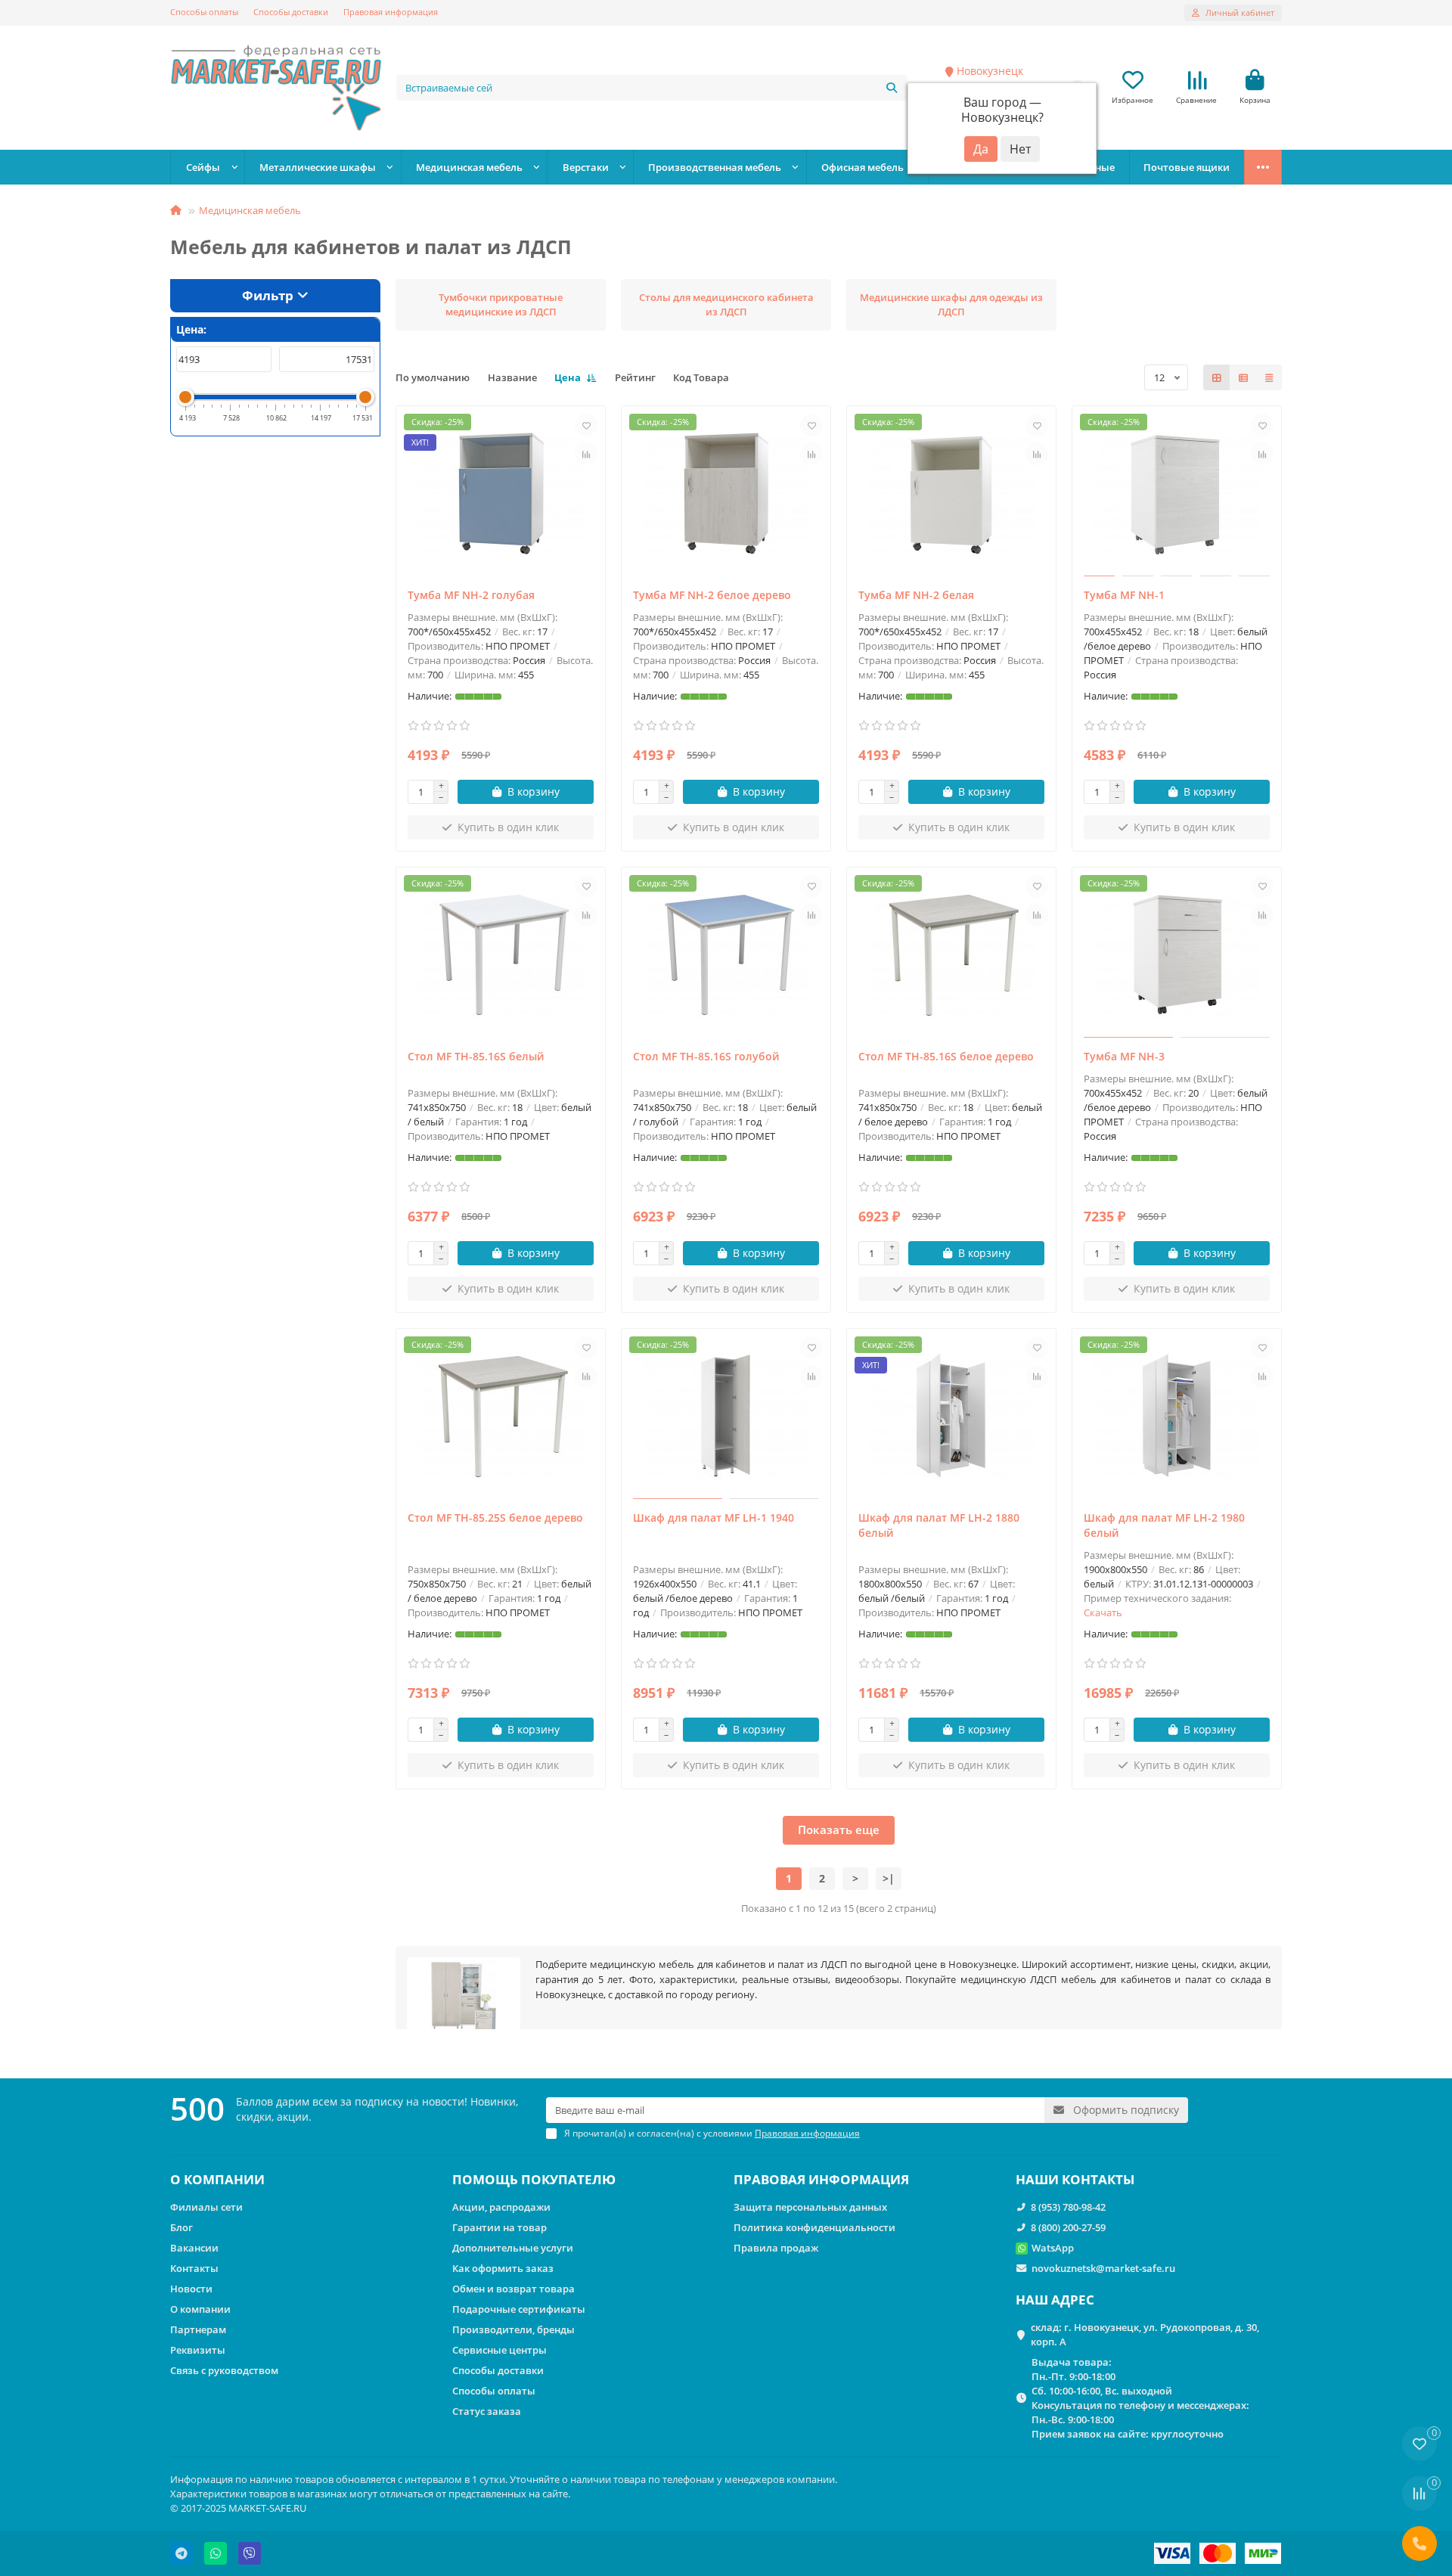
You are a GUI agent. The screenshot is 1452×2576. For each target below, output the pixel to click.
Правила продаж (776, 2248)
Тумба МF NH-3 (1124, 1056)
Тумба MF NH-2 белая (916, 595)
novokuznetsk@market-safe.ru (1103, 2268)
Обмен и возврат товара (513, 2289)
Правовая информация (391, 12)
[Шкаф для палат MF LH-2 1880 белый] (951, 1416)
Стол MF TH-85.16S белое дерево (946, 1056)
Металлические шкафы (318, 167)
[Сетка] (1217, 377)
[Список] (1243, 377)
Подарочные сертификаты (519, 2309)
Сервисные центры (500, 2350)
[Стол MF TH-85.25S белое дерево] (501, 1416)
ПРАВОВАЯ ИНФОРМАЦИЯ (821, 2179)
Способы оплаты (204, 12)
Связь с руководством (224, 2370)
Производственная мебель (715, 167)
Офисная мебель (863, 167)
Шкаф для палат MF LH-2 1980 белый (1164, 1525)
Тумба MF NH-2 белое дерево (712, 595)
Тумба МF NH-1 (1124, 595)
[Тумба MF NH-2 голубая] (501, 493)
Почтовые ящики (1187, 167)
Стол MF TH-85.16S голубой (706, 1056)
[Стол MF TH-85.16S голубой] (726, 954)
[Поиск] (892, 88)
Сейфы (203, 167)
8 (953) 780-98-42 (1068, 2207)
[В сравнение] (586, 454)
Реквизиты (198, 2350)
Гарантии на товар (500, 2227)
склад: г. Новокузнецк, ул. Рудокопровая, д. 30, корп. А (1145, 2334)
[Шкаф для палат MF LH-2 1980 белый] (1177, 1416)
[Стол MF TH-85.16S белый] (501, 954)
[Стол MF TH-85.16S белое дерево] (951, 954)
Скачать (1103, 1612)
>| (889, 1878)
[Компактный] (1269, 377)
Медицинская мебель (469, 167)
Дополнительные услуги (513, 2248)
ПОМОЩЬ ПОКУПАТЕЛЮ (534, 2179)
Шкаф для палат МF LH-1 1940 (714, 1518)
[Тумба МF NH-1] (1177, 493)
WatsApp (1053, 2248)
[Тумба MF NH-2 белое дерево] (726, 493)
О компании (200, 2309)
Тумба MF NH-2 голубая (471, 595)
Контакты (194, 2268)
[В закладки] (586, 425)
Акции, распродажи (501, 2207)
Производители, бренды (513, 2329)
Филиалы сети (206, 2207)
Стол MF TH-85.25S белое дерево (495, 1518)
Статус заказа (487, 2411)
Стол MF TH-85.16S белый (476, 1056)
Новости (191, 2289)
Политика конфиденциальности (814, 2227)
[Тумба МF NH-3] (1177, 954)
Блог (181, 2227)
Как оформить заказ (503, 2268)
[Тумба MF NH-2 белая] (951, 493)
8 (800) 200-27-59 (1068, 2227)
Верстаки (586, 167)
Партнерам (198, 2329)
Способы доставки (291, 12)
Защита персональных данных (810, 2207)
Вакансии (194, 2248)
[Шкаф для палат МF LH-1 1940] (726, 1416)
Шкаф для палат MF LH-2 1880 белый (939, 1525)
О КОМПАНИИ (217, 2179)
